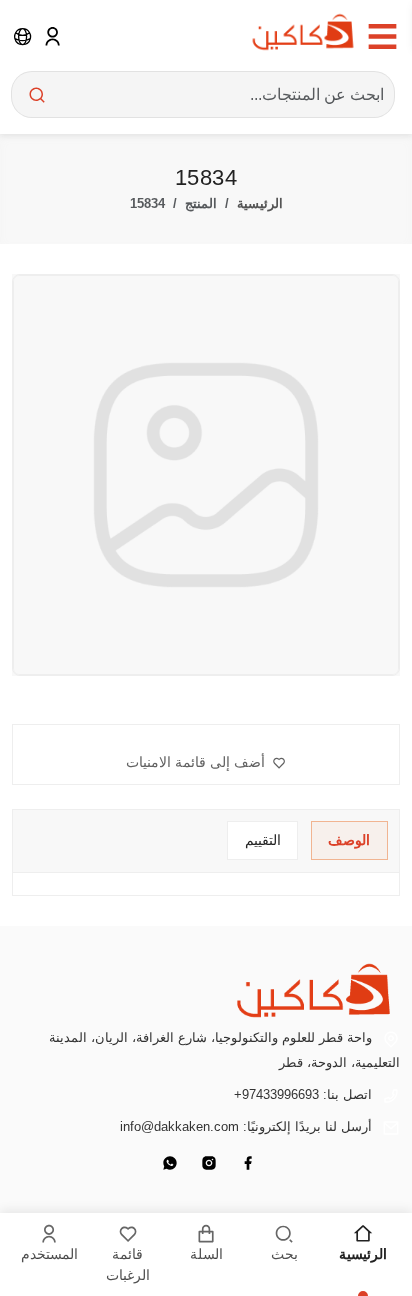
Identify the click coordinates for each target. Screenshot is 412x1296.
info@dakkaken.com (179, 1126)
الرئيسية (260, 203)
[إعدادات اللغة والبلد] (22, 36)
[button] (206, 762)
